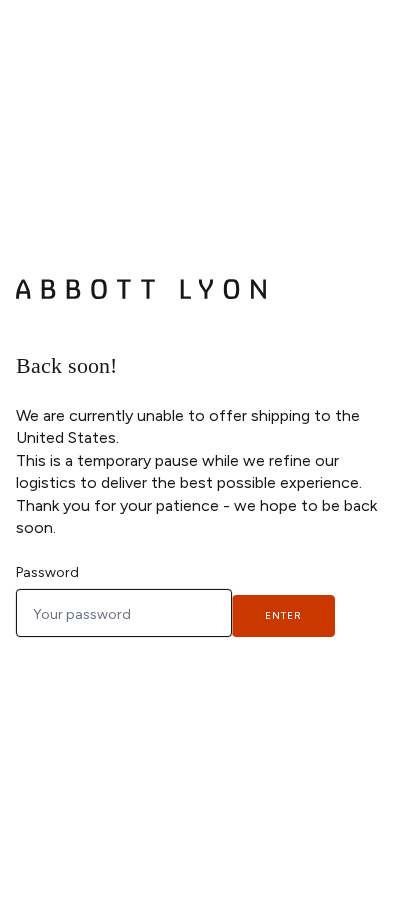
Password (47, 572)
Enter (283, 615)
